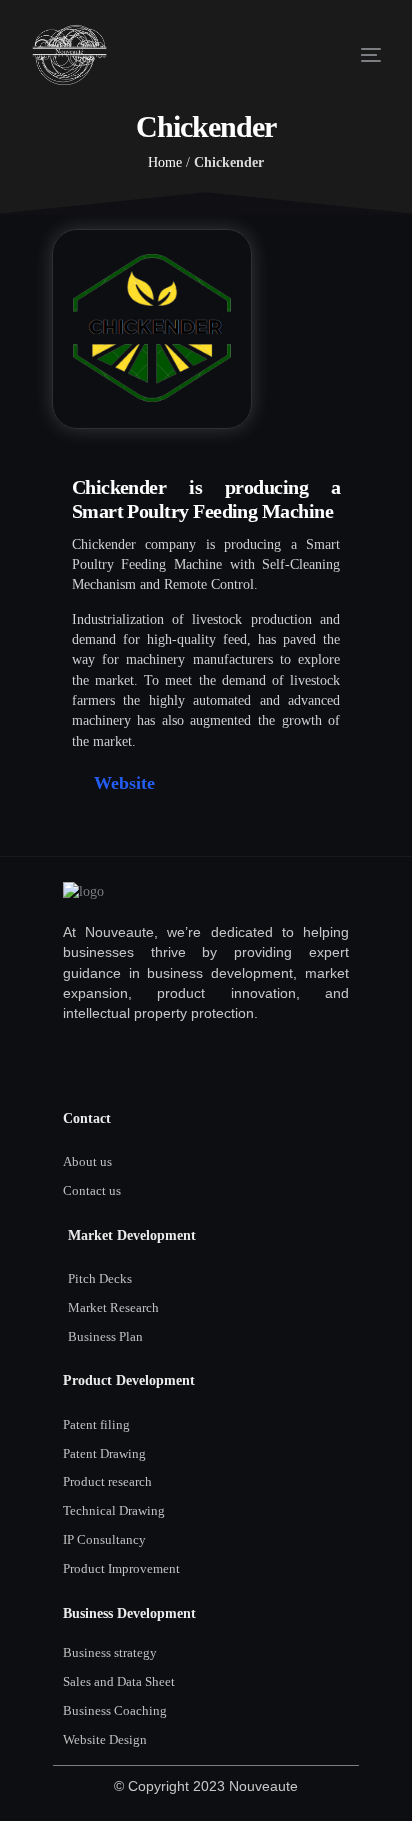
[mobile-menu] (351, 55)
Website (124, 783)
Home (165, 162)
